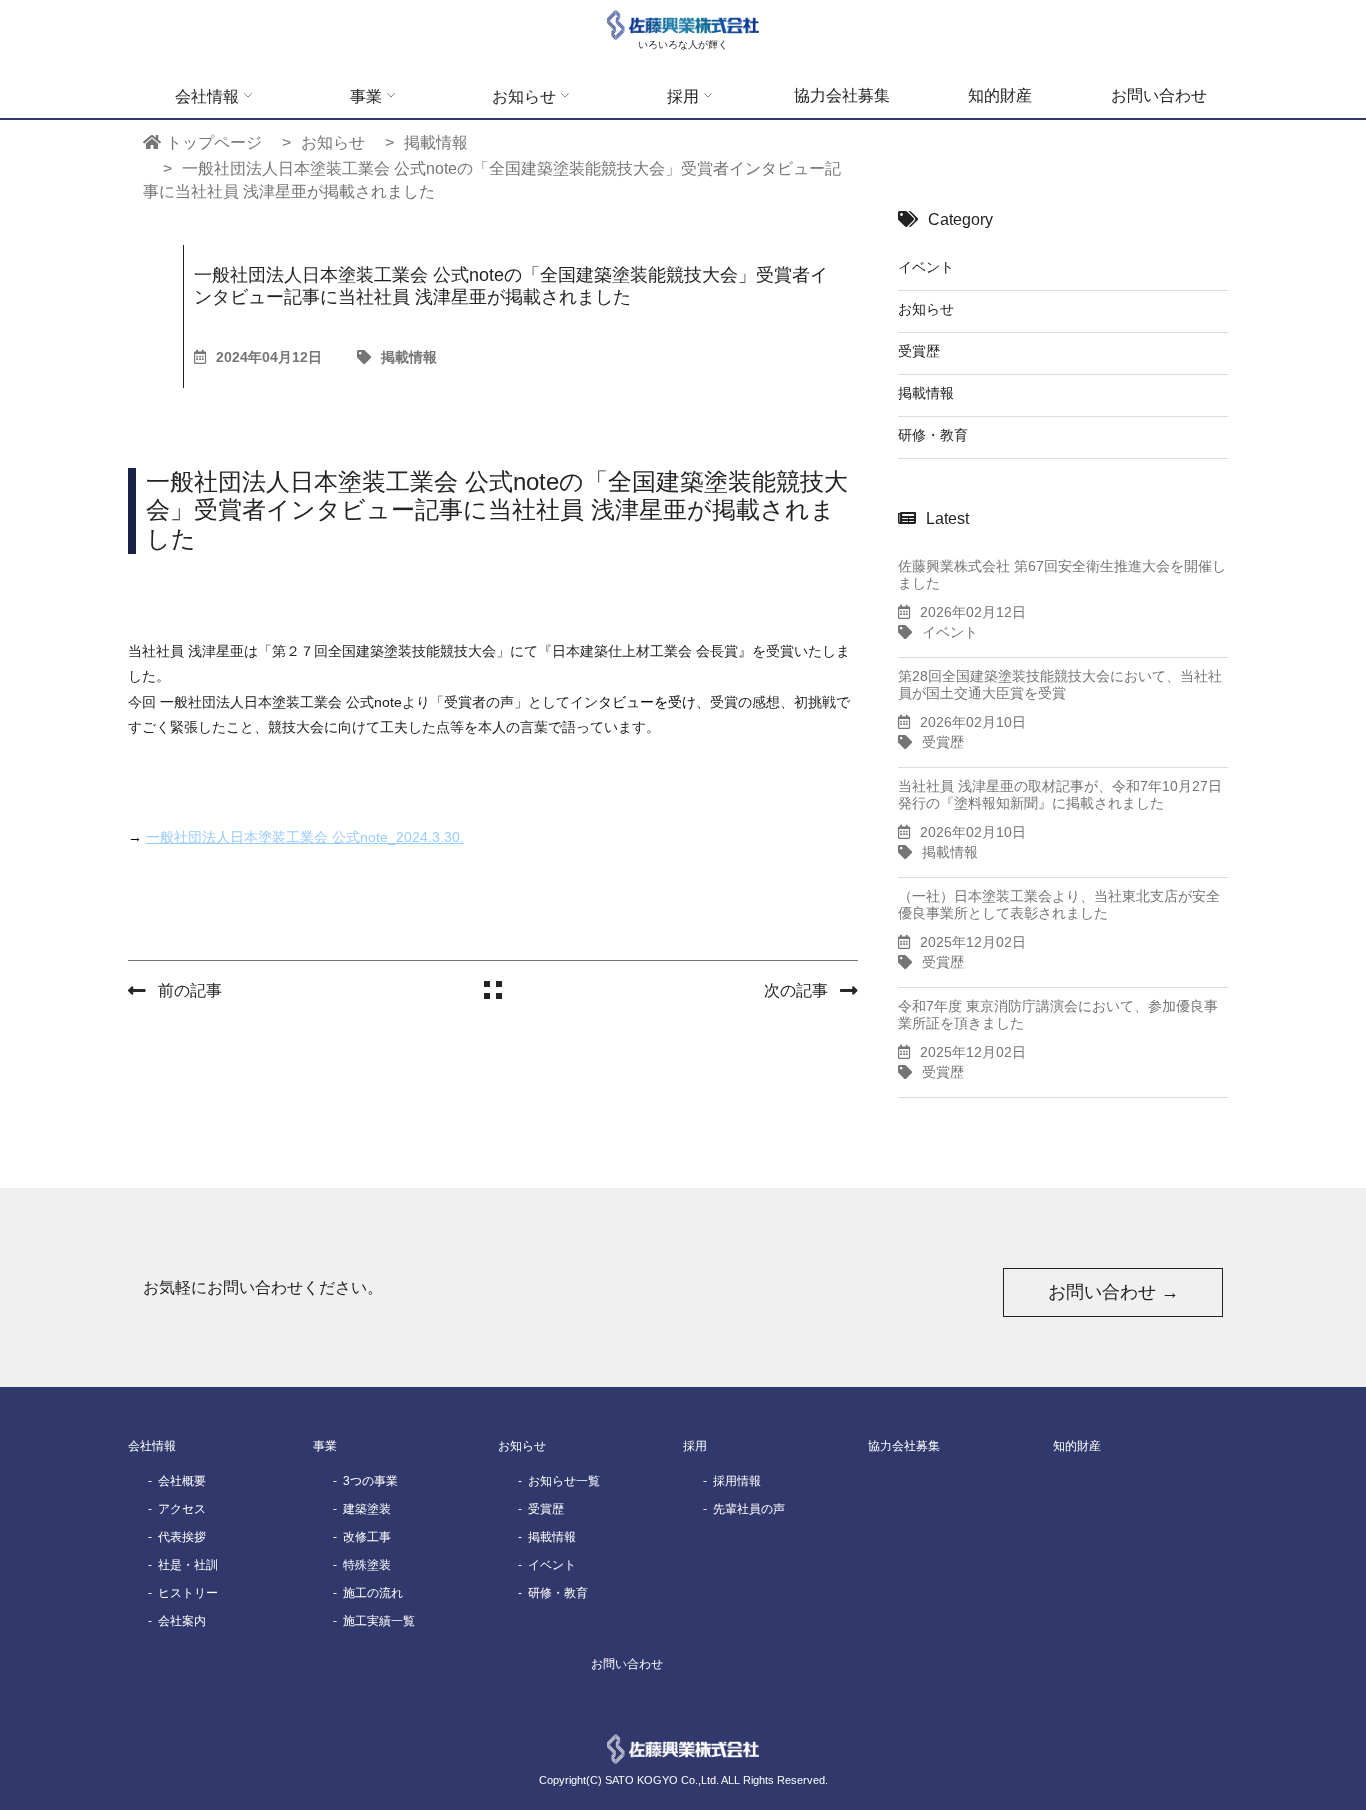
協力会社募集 (842, 95)
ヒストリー (188, 1593)
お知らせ (524, 96)
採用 (683, 96)
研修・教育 (933, 435)
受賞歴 (919, 351)
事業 (366, 96)
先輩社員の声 (749, 1509)
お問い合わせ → (1113, 1292)
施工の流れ (373, 1593)
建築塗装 (367, 1509)
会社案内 (182, 1621)
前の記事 (190, 990)
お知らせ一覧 (564, 1481)
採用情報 (737, 1481)
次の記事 (796, 990)
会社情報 (207, 96)
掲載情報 (409, 357)
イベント (926, 267)
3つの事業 (370, 1481)
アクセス (182, 1509)
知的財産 (1000, 95)
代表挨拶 (182, 1537)
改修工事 (367, 1537)
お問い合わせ (1159, 95)
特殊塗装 (367, 1565)
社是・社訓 (188, 1565)
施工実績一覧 (379, 1621)
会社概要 (182, 1481)
